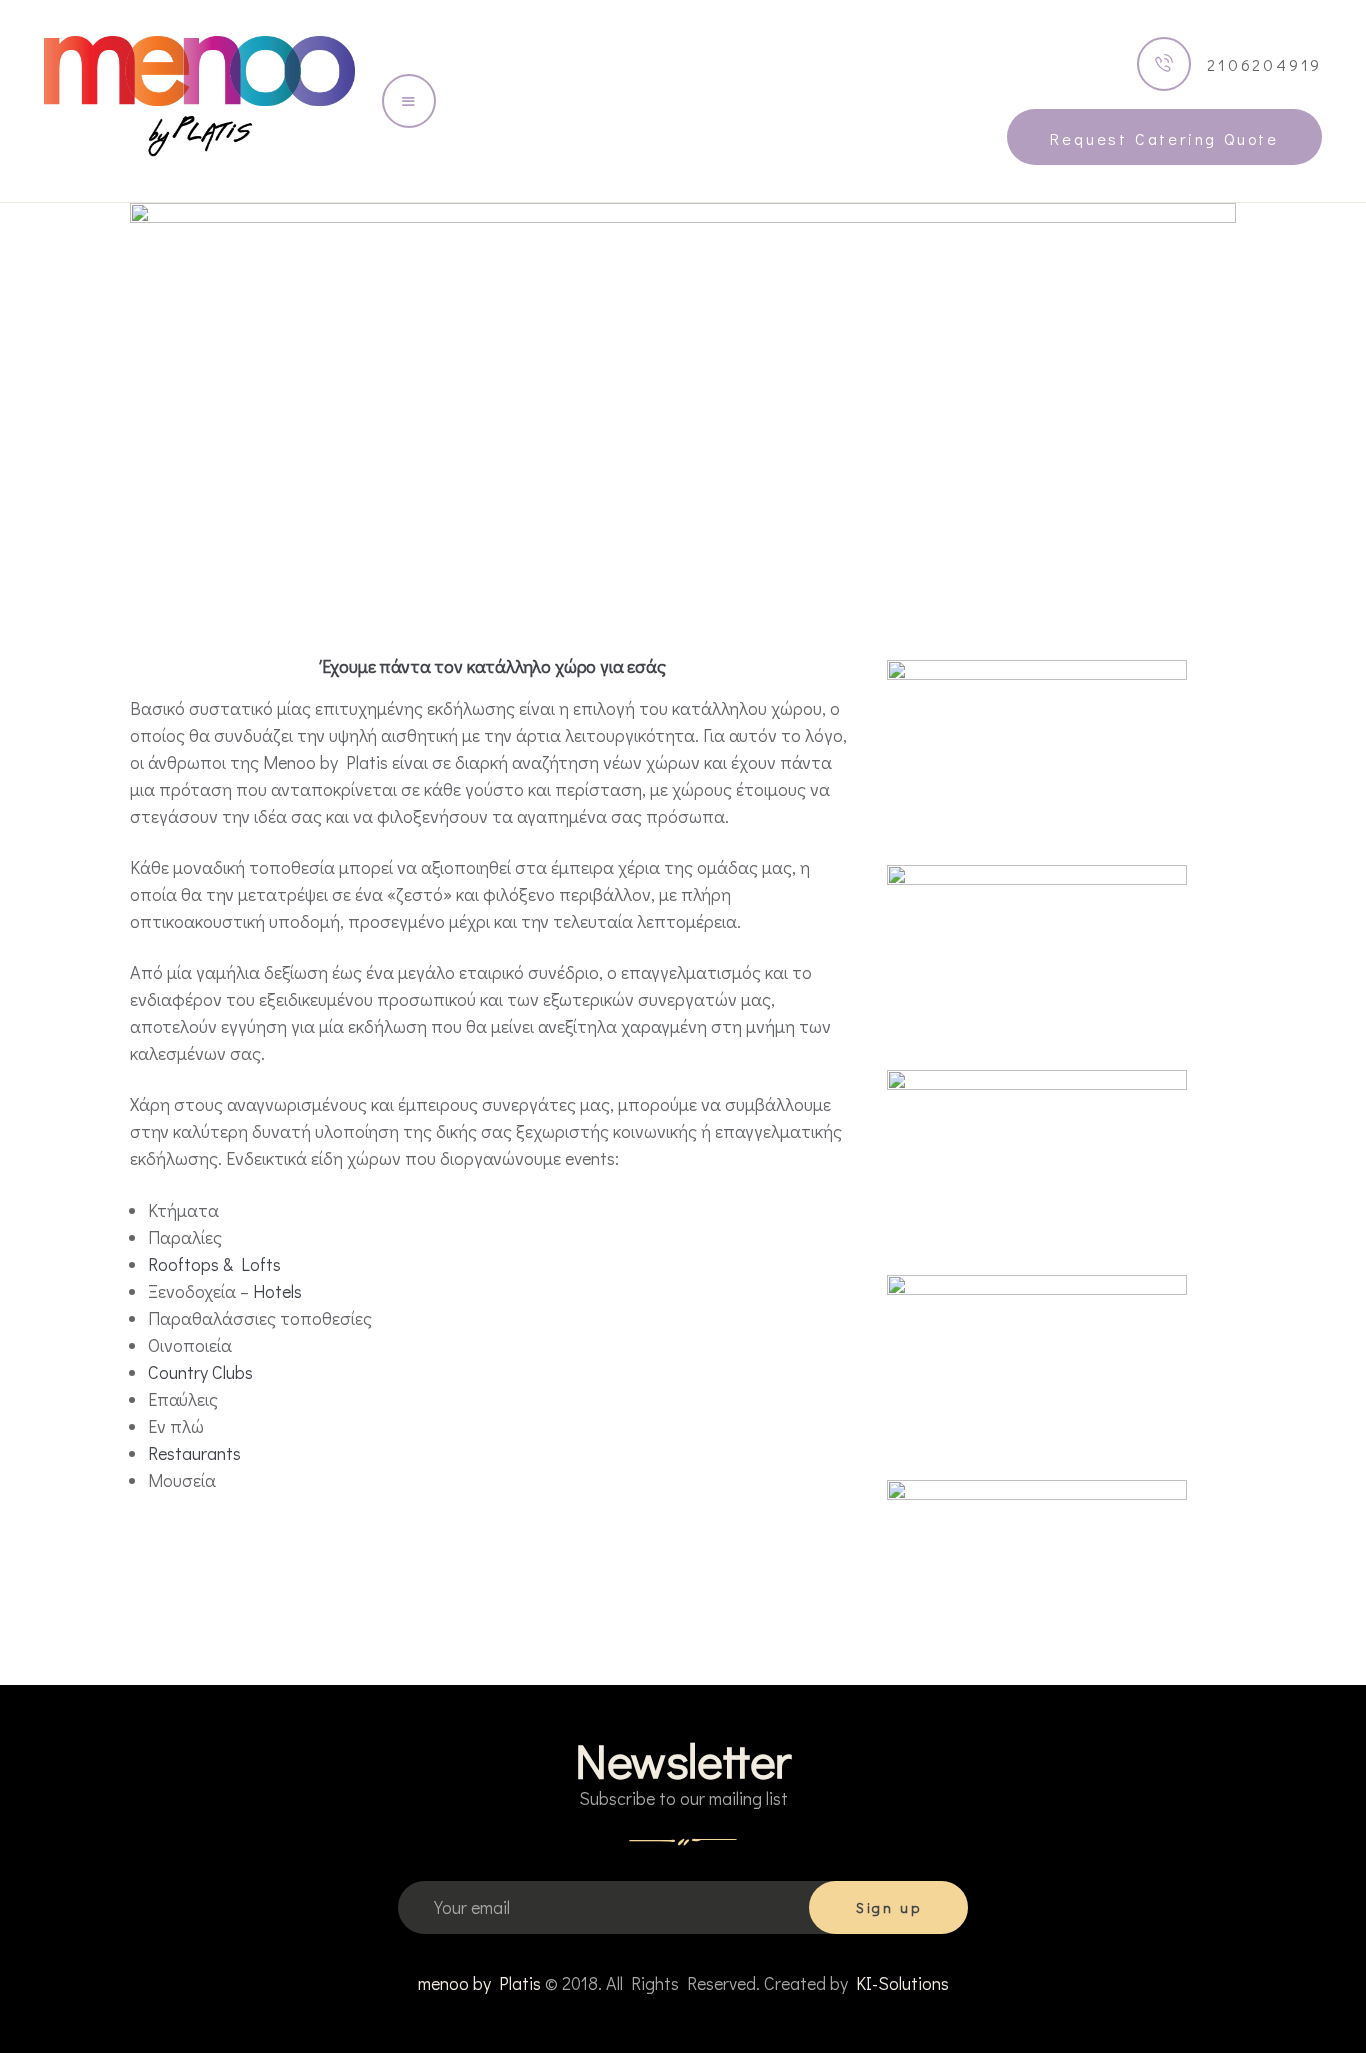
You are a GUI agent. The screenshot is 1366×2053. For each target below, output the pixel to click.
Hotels (277, 1291)
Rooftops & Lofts (214, 1264)
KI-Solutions (902, 1983)
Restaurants (194, 1453)
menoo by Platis (479, 1983)
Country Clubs (200, 1372)
